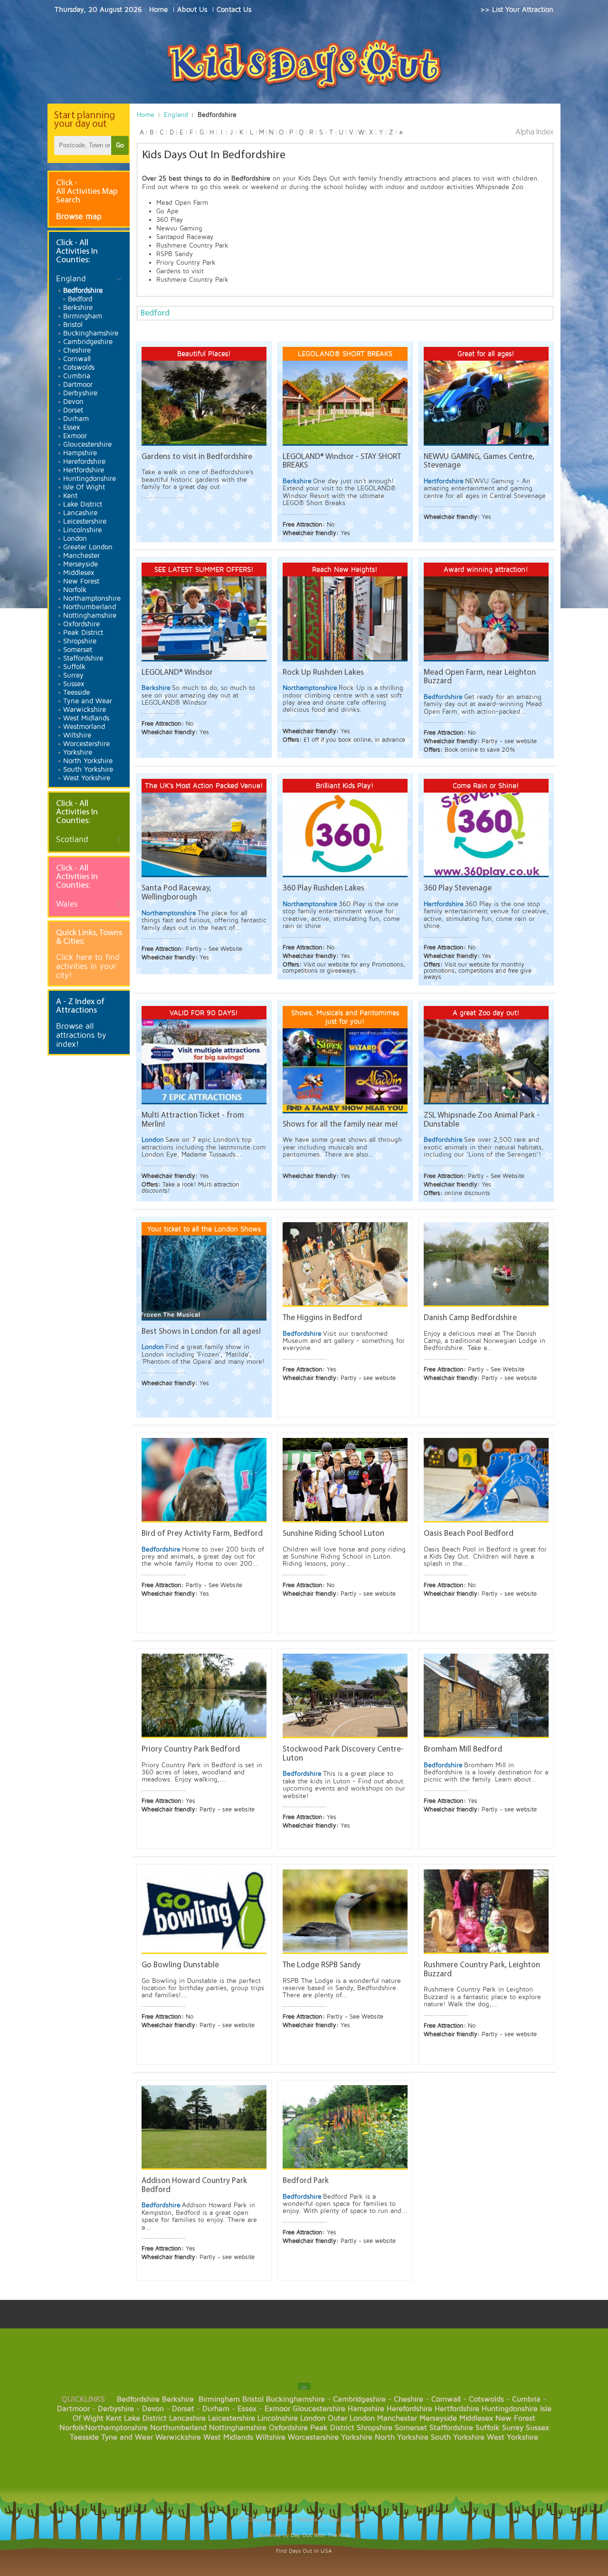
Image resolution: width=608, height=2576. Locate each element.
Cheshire (408, 2399)
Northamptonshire (116, 2428)
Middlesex (476, 2418)
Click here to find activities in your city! (88, 966)
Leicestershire (232, 2418)
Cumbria (526, 2399)
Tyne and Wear (127, 2437)
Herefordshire (409, 2409)
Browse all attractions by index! (81, 1035)
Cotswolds (486, 2399)
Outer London (351, 2418)
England (176, 115)
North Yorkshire (402, 2437)
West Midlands (228, 2437)
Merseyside (438, 2418)
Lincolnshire (278, 2418)
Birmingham (219, 2399)
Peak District (332, 2428)
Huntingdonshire (510, 2409)
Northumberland (178, 2428)
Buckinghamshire (295, 2399)
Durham (216, 2409)
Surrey (513, 2428)
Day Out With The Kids (320, 2535)
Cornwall (446, 2399)
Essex (247, 2409)
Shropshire (375, 2428)
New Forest (515, 2418)
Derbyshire (116, 2409)
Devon (153, 2409)
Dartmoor (73, 2409)
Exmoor (277, 2409)
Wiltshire (271, 2437)
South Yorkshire (458, 2437)
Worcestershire (313, 2437)
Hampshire (366, 2409)
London (313, 2418)
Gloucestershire (319, 2409)
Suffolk (488, 2428)
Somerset (411, 2428)
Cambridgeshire (359, 2399)
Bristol (253, 2399)
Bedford (155, 313)
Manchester (397, 2418)
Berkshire (178, 2399)
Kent (114, 2418)
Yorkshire (357, 2437)
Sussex (537, 2428)
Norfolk (72, 2428)
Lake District (145, 2418)
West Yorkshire (513, 2437)
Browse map (79, 216)
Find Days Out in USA (304, 2551)
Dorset (183, 2409)
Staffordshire (451, 2428)
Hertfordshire (457, 2409)
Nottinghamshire (238, 2428)
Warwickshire (178, 2437)
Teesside (84, 2437)
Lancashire (187, 2418)
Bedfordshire (138, 2399)
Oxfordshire (288, 2428)
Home (146, 115)
